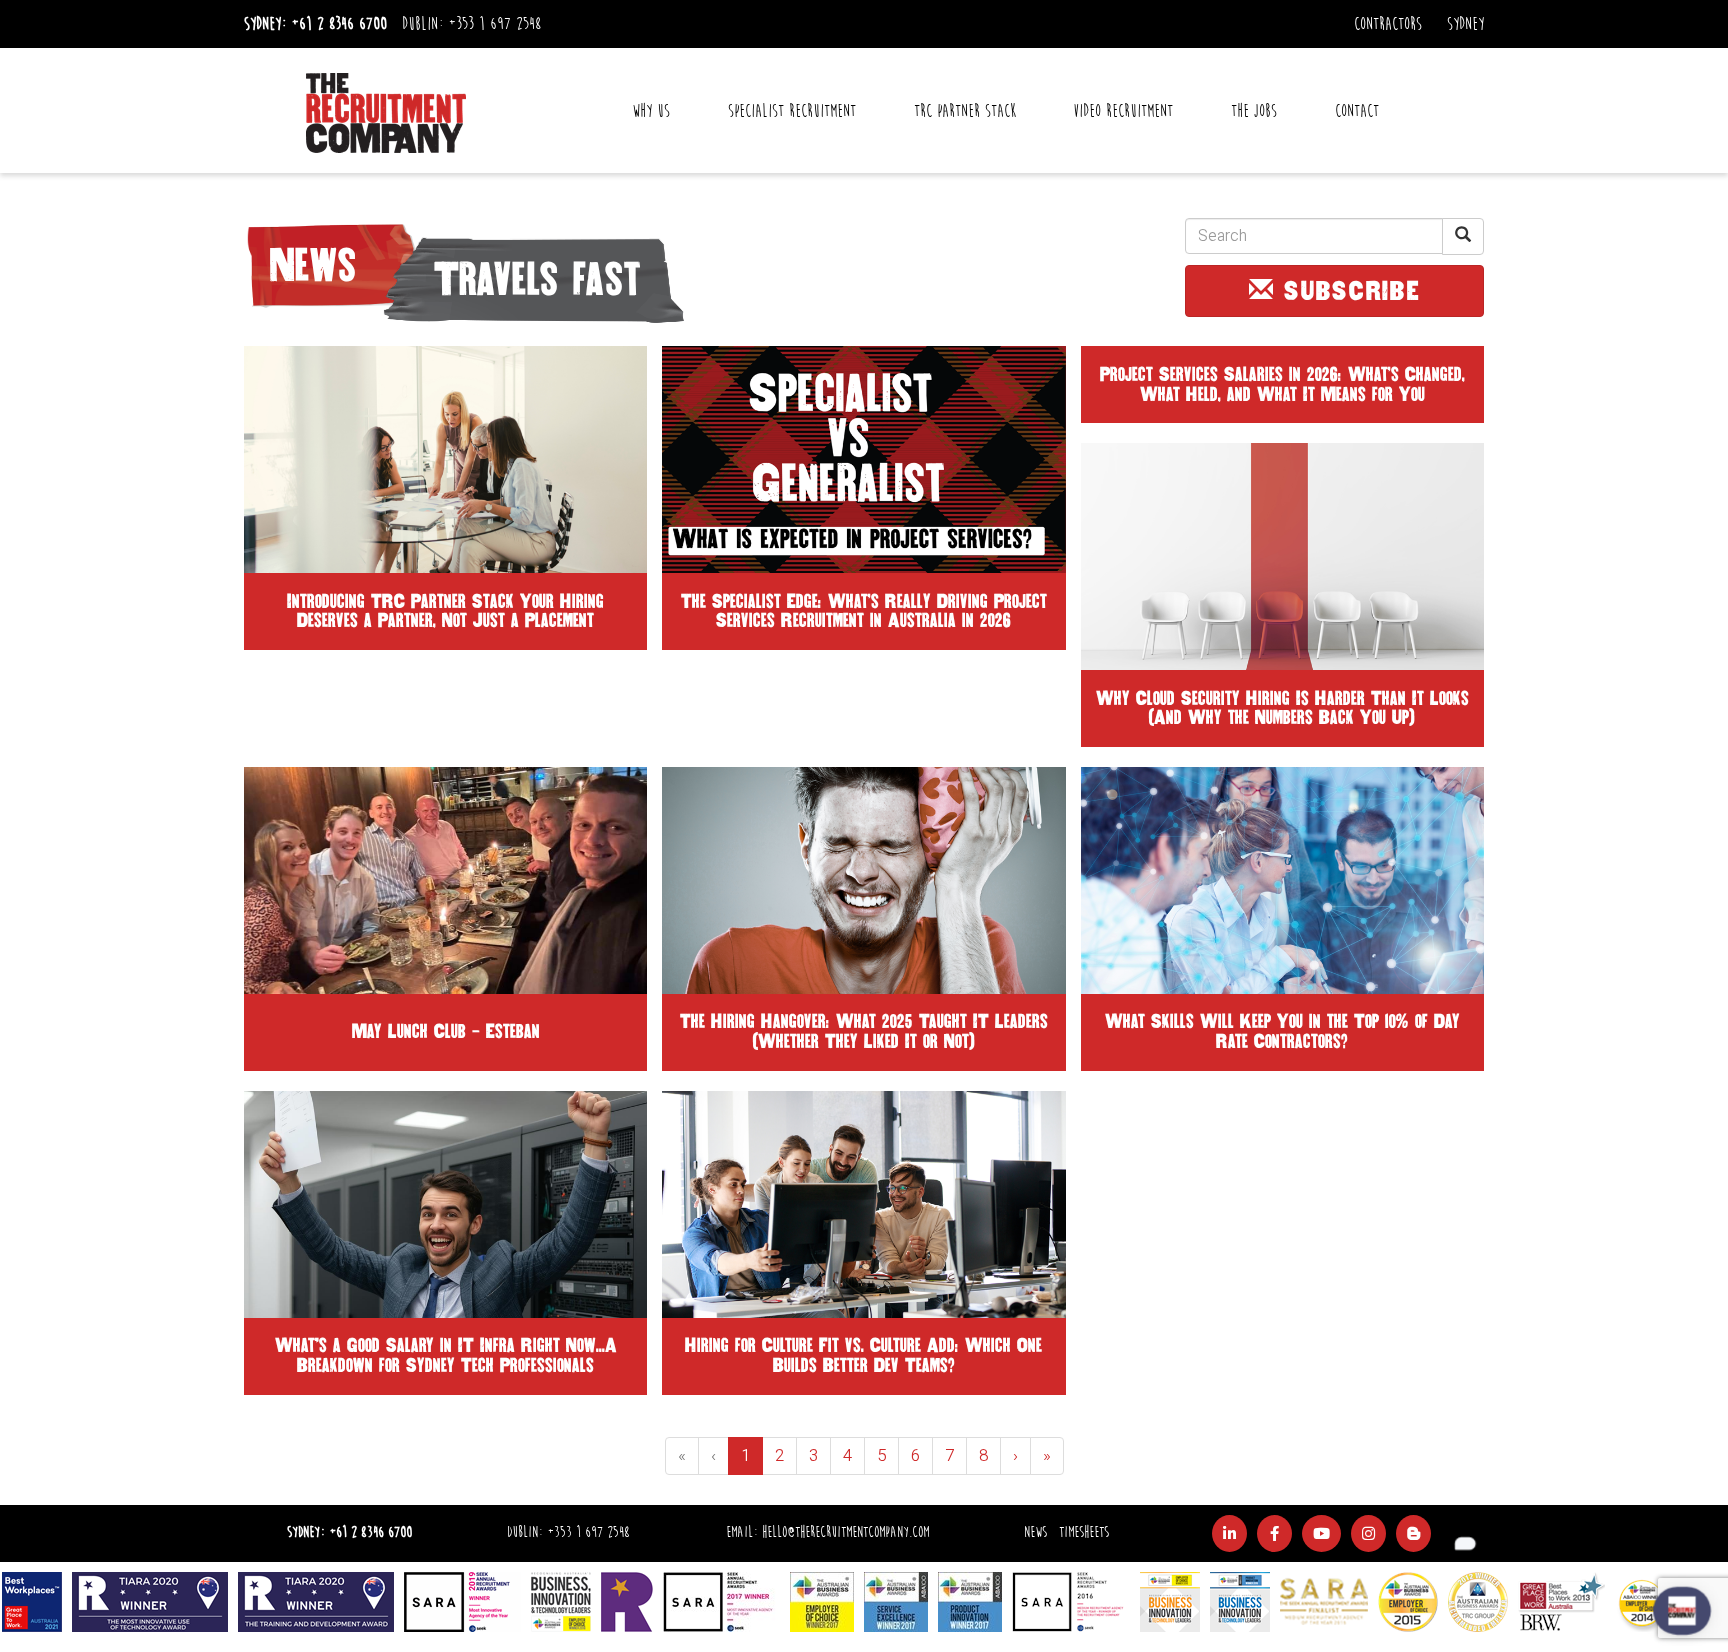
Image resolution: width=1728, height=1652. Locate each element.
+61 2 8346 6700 (339, 24)
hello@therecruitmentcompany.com (845, 1532)
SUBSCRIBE (1348, 291)
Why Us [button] (651, 111)
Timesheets (1084, 1532)
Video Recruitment (1123, 111)
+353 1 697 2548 (494, 24)
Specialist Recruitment (792, 111)
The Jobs (1254, 111)
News (1035, 1532)
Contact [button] (1357, 111)
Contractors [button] (1388, 24)
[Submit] (1463, 236)
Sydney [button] (1465, 24)
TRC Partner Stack (965, 111)
